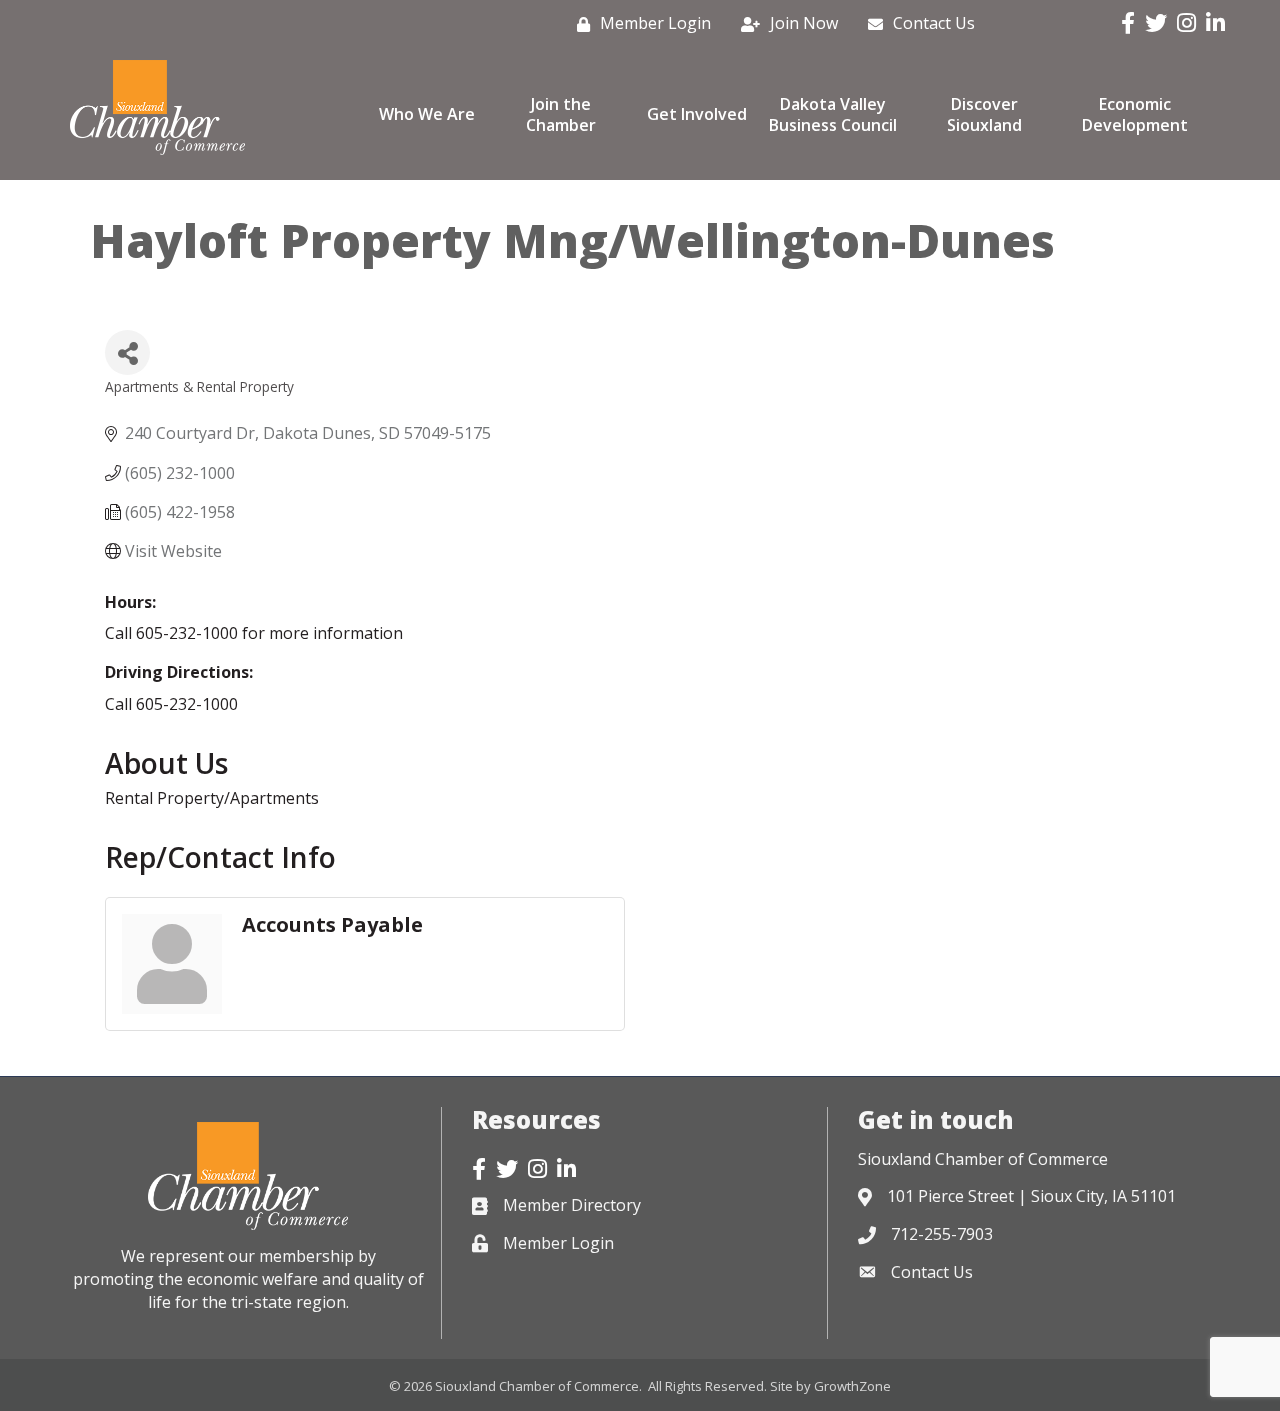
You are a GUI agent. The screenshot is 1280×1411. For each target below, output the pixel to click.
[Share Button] (127, 352)
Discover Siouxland (984, 114)
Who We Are (427, 114)
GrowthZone (852, 1386)
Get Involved (697, 114)
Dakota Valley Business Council (833, 114)
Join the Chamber (561, 114)
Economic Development (1135, 114)
